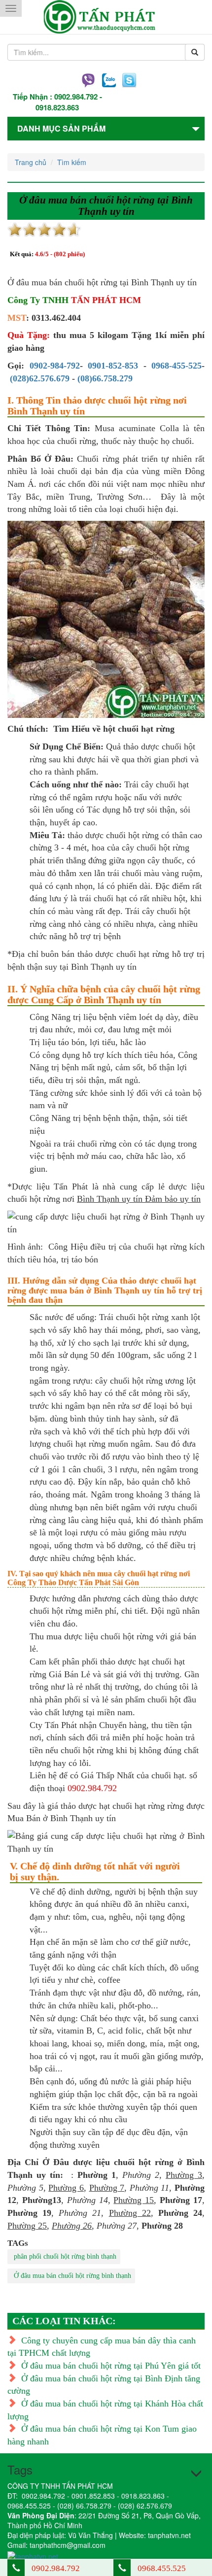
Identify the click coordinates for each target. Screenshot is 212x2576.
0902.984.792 (76, 97)
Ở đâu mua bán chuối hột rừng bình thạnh (72, 2276)
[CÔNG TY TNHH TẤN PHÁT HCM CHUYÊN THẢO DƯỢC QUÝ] (106, 17)
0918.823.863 (57, 107)
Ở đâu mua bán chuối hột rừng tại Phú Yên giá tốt (111, 2366)
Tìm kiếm (72, 162)
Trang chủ (31, 162)
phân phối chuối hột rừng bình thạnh (65, 2256)
